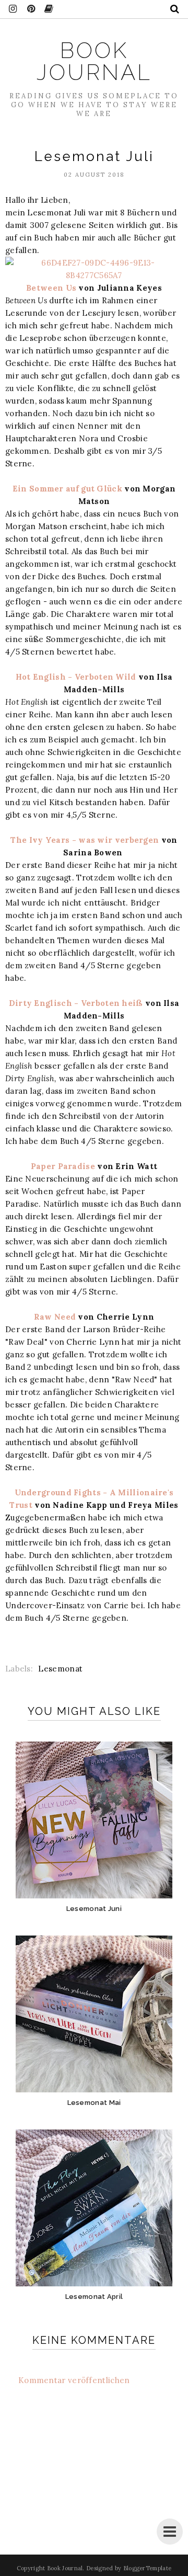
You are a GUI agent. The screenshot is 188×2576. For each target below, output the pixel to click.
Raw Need (55, 1317)
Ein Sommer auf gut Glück (69, 489)
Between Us (52, 288)
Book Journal (94, 61)
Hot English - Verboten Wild (76, 677)
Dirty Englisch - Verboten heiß (76, 1003)
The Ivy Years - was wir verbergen (85, 840)
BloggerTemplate (148, 2568)
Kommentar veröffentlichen (74, 2380)
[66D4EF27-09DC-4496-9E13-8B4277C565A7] (94, 275)
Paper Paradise (63, 1166)
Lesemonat (60, 1669)
